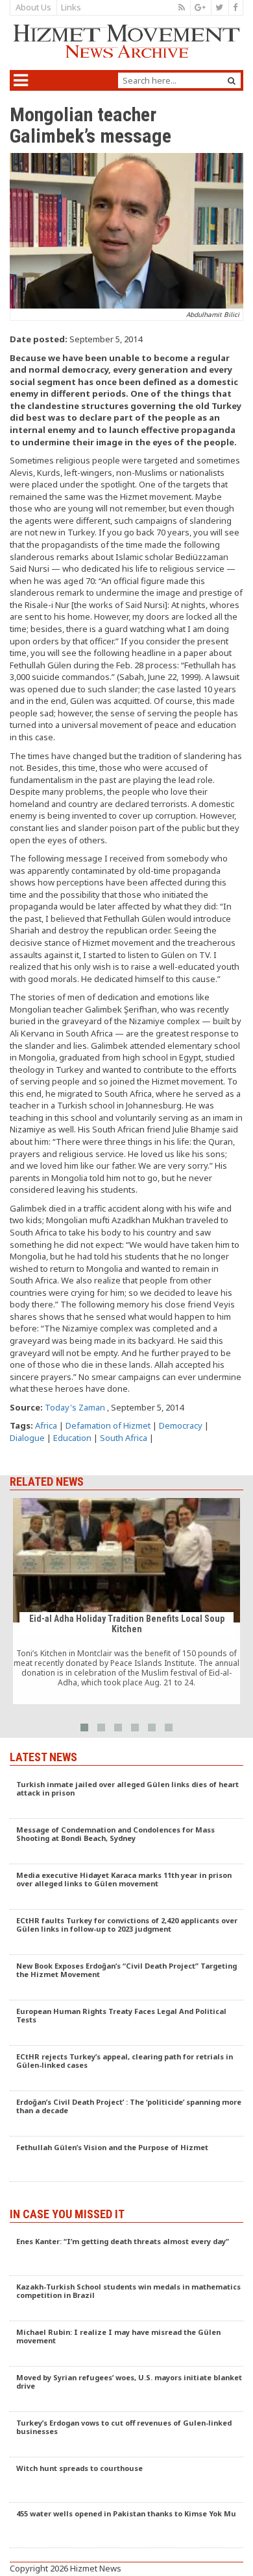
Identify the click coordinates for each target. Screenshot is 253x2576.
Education (72, 1438)
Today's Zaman (75, 1407)
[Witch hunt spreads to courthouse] (126, 2480)
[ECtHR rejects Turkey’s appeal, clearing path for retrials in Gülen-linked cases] (126, 2068)
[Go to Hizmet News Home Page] (126, 41)
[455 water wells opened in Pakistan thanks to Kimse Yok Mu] (126, 2525)
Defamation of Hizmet (108, 1425)
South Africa (124, 1438)
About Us (33, 7)
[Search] (232, 81)
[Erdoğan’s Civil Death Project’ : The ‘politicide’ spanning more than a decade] (126, 2114)
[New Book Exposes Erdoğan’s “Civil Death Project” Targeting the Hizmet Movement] (126, 1978)
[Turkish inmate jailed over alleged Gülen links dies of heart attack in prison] (126, 1796)
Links (71, 7)
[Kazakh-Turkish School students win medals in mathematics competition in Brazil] (126, 2299)
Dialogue (27, 1438)
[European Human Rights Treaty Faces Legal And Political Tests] (126, 2023)
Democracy (181, 1425)
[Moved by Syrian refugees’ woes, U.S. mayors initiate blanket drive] (126, 2389)
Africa (46, 1425)
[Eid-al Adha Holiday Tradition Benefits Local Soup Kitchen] (126, 1601)
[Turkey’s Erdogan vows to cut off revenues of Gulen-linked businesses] (126, 2435)
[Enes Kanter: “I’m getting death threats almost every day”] (126, 2253)
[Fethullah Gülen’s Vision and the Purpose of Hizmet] (126, 2159)
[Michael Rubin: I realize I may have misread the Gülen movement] (126, 2344)
